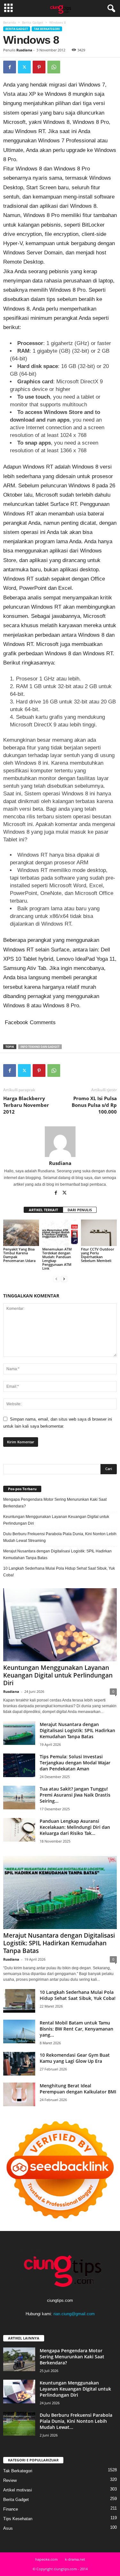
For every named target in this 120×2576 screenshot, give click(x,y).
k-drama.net (75, 2559)
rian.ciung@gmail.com (74, 2314)
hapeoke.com (46, 2559)
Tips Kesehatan (18, 2519)
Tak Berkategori (47, 29)
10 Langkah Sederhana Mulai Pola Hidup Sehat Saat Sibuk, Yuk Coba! (59, 1572)
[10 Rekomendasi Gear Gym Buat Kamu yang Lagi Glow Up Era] (19, 2064)
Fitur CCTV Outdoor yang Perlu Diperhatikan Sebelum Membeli (98, 1255)
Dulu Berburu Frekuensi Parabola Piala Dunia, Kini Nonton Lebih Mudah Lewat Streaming (60, 1537)
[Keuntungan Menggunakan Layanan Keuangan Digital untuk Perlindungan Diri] (60, 1625)
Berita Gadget (33, 22)
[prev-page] (56, 1279)
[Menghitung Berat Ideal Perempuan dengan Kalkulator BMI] (19, 2095)
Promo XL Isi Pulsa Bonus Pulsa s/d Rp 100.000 (94, 1105)
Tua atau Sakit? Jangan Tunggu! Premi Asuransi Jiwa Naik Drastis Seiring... (75, 1795)
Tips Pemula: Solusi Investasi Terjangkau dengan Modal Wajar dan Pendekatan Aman (75, 1763)
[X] (24, 67)
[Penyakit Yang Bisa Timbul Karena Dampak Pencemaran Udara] (21, 1233)
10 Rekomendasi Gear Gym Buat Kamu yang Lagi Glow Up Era (75, 2058)
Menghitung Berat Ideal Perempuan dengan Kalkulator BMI (78, 2089)
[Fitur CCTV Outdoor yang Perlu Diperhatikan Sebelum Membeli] (99, 1233)
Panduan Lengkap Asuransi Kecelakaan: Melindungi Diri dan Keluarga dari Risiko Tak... (75, 1827)
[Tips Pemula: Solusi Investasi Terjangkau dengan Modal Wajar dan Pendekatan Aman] (19, 1765)
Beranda (10, 22)
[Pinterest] (39, 67)
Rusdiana (24, 50)
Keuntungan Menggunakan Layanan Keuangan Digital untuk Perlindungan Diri (56, 1520)
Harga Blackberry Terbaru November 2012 (26, 1105)
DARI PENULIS (80, 1210)
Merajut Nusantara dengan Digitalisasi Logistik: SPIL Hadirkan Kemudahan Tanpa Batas (57, 1555)
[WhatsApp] (54, 67)
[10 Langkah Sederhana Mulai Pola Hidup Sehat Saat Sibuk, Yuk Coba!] (19, 2001)
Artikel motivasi (18, 2490)
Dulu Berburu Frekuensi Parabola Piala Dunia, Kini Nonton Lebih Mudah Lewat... (76, 2421)
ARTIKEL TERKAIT (43, 1210)
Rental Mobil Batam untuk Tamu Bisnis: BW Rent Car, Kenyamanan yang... (76, 2029)
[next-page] (64, 1279)
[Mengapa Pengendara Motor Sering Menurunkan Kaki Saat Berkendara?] (19, 2359)
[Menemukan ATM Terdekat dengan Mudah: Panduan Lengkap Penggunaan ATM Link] (60, 1233)
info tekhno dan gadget (40, 1047)
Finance (11, 2509)
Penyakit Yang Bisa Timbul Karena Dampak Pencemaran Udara (20, 1255)
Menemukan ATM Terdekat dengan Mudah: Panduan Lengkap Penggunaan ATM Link (57, 1259)
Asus (8, 2528)
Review (10, 2480)
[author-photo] (60, 1142)
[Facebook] (10, 67)
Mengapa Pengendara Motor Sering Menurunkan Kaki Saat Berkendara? (55, 1503)
